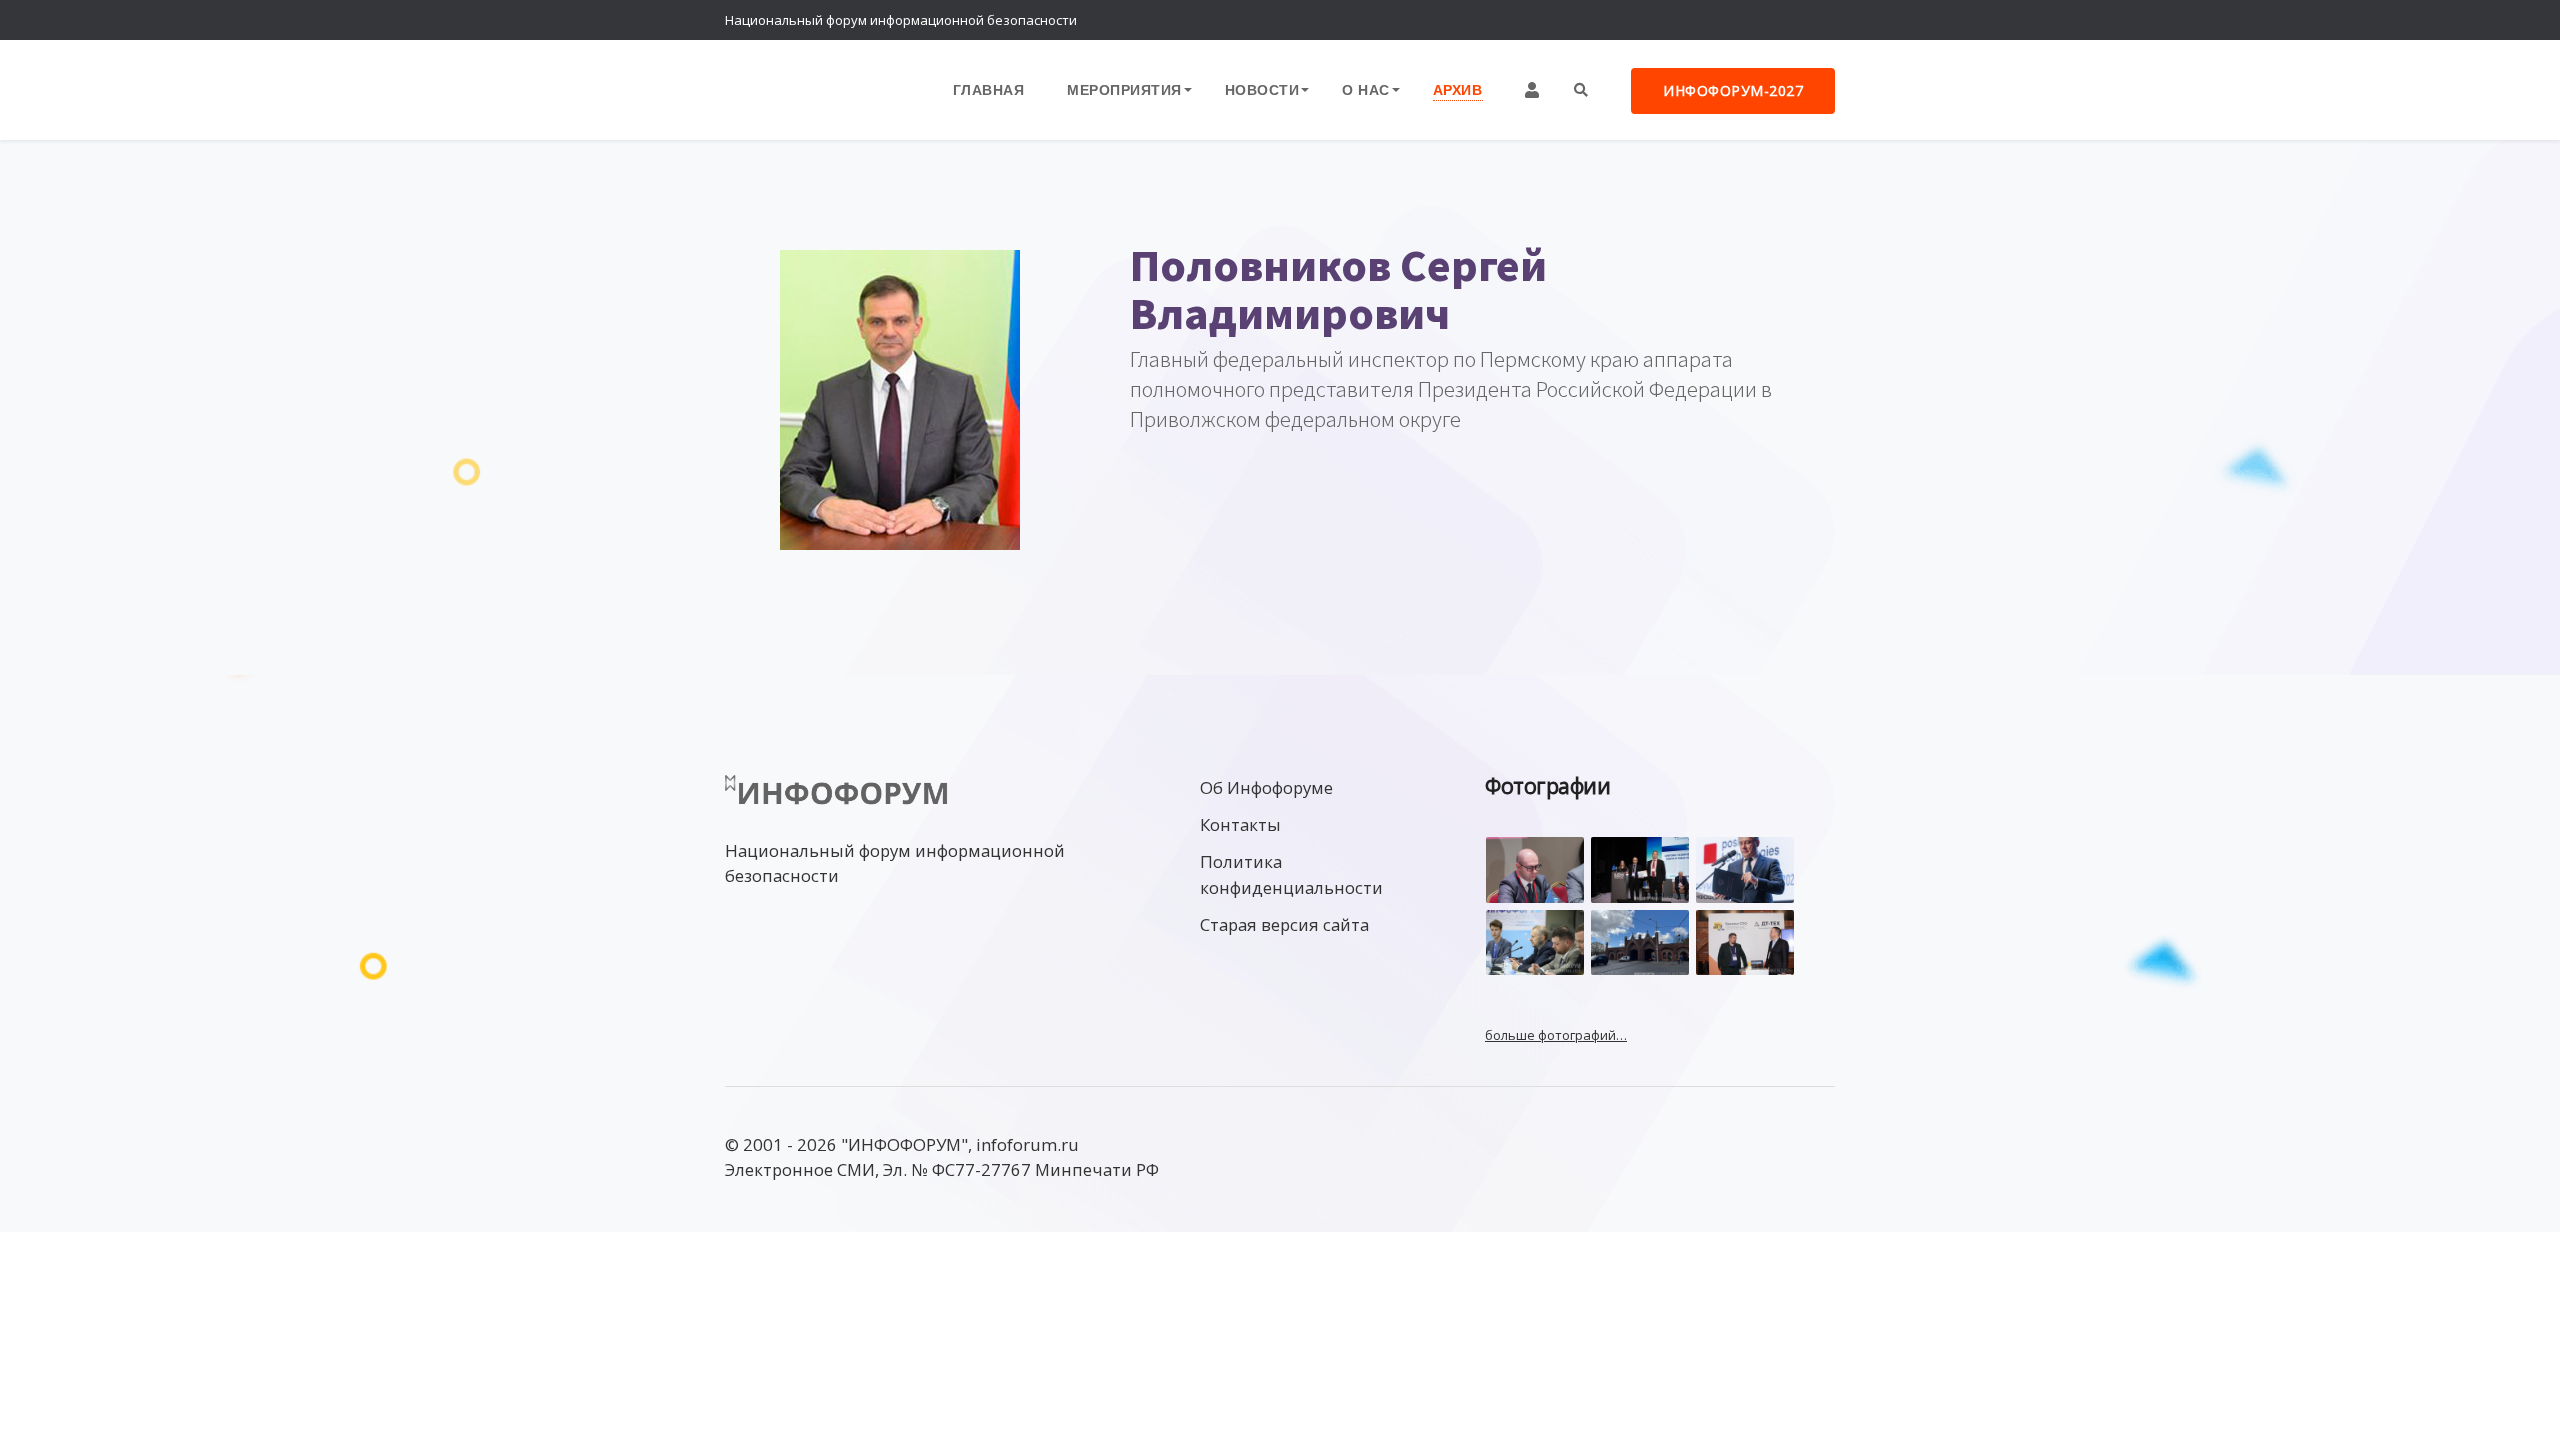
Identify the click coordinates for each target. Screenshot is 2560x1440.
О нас (1366, 89)
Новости (1262, 89)
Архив (1458, 89)
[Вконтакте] (1775, 20)
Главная (989, 89)
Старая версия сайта (1284, 924)
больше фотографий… (1556, 1035)
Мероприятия (1124, 89)
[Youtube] (1815, 20)
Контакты (1240, 824)
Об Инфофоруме (1266, 787)
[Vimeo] (1735, 20)
